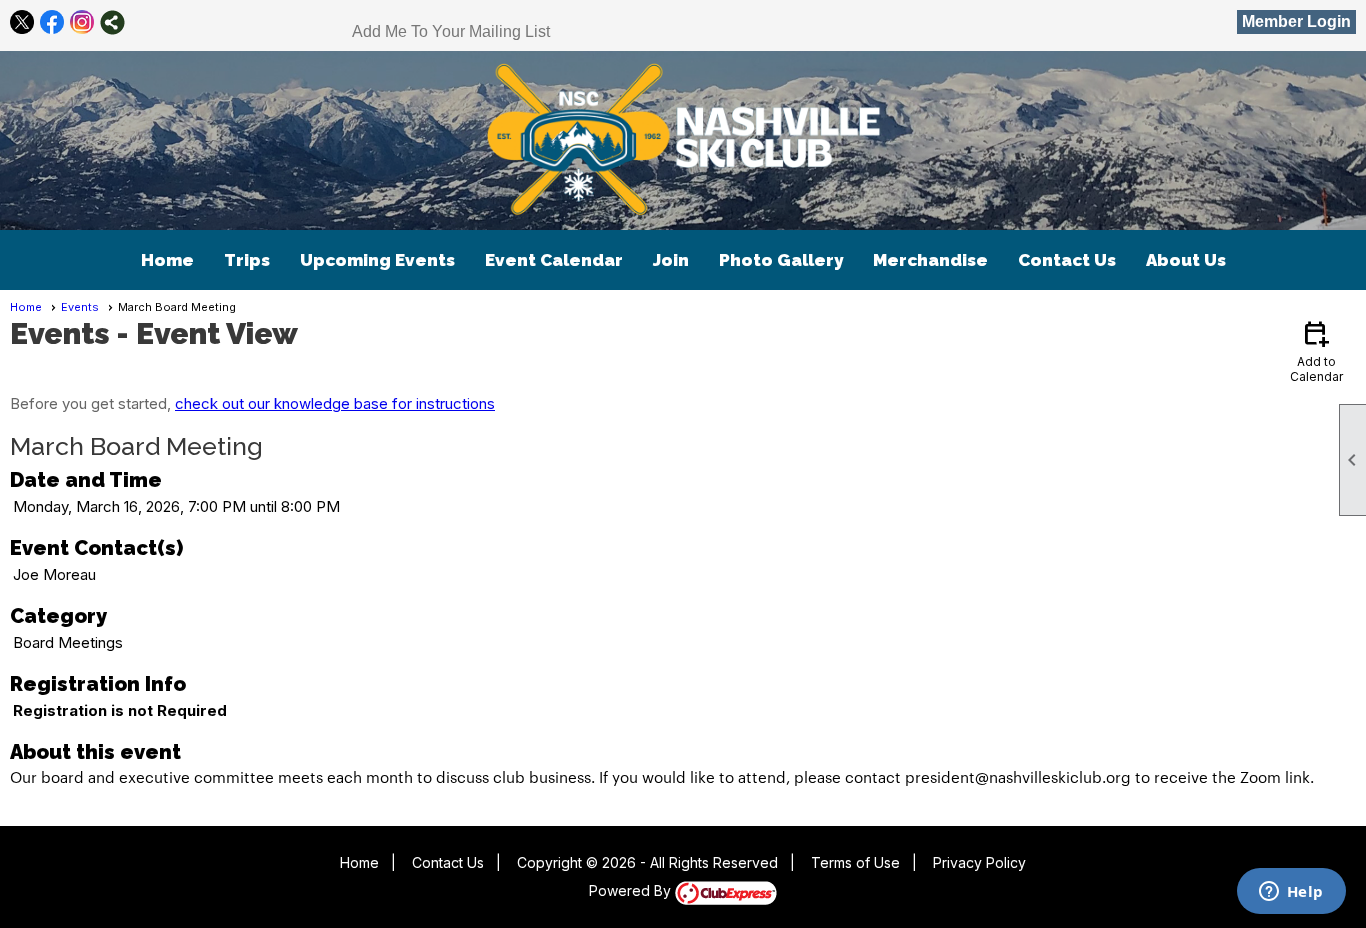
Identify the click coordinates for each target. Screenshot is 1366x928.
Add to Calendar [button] (1316, 350)
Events (80, 307)
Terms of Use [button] (855, 862)
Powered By (632, 890)
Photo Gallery (781, 260)
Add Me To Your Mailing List (451, 31)
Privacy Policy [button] (979, 862)
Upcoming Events (377, 260)
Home (167, 260)
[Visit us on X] (22, 22)
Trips (247, 260)
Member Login (1296, 21)
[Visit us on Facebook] (52, 22)
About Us (1186, 260)
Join (671, 260)
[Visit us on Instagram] (82, 22)
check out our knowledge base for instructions (335, 403)
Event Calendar (554, 260)
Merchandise (930, 260)
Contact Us (1067, 260)
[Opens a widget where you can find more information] (1291, 893)
